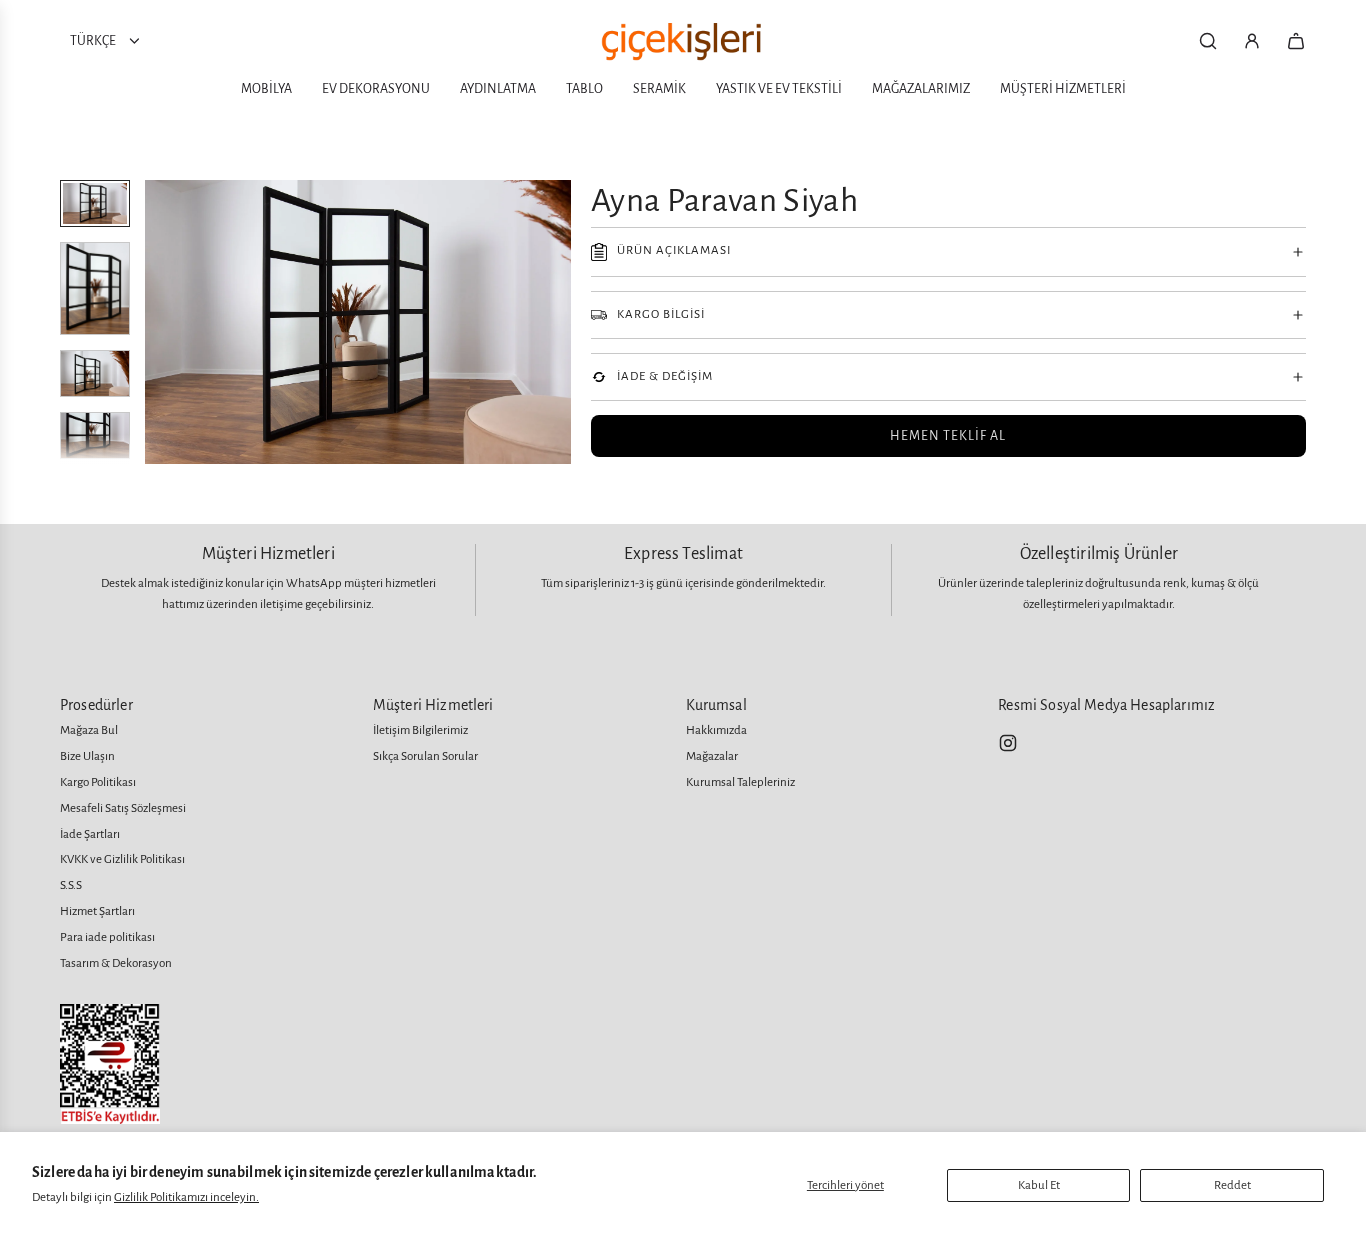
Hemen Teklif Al (948, 436)
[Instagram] (1008, 743)
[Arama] (1208, 41)
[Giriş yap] (1252, 41)
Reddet (1232, 1185)
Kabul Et (1039, 1185)
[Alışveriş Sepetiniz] (1296, 41)
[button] (161, 322)
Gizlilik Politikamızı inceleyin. (186, 1197)
